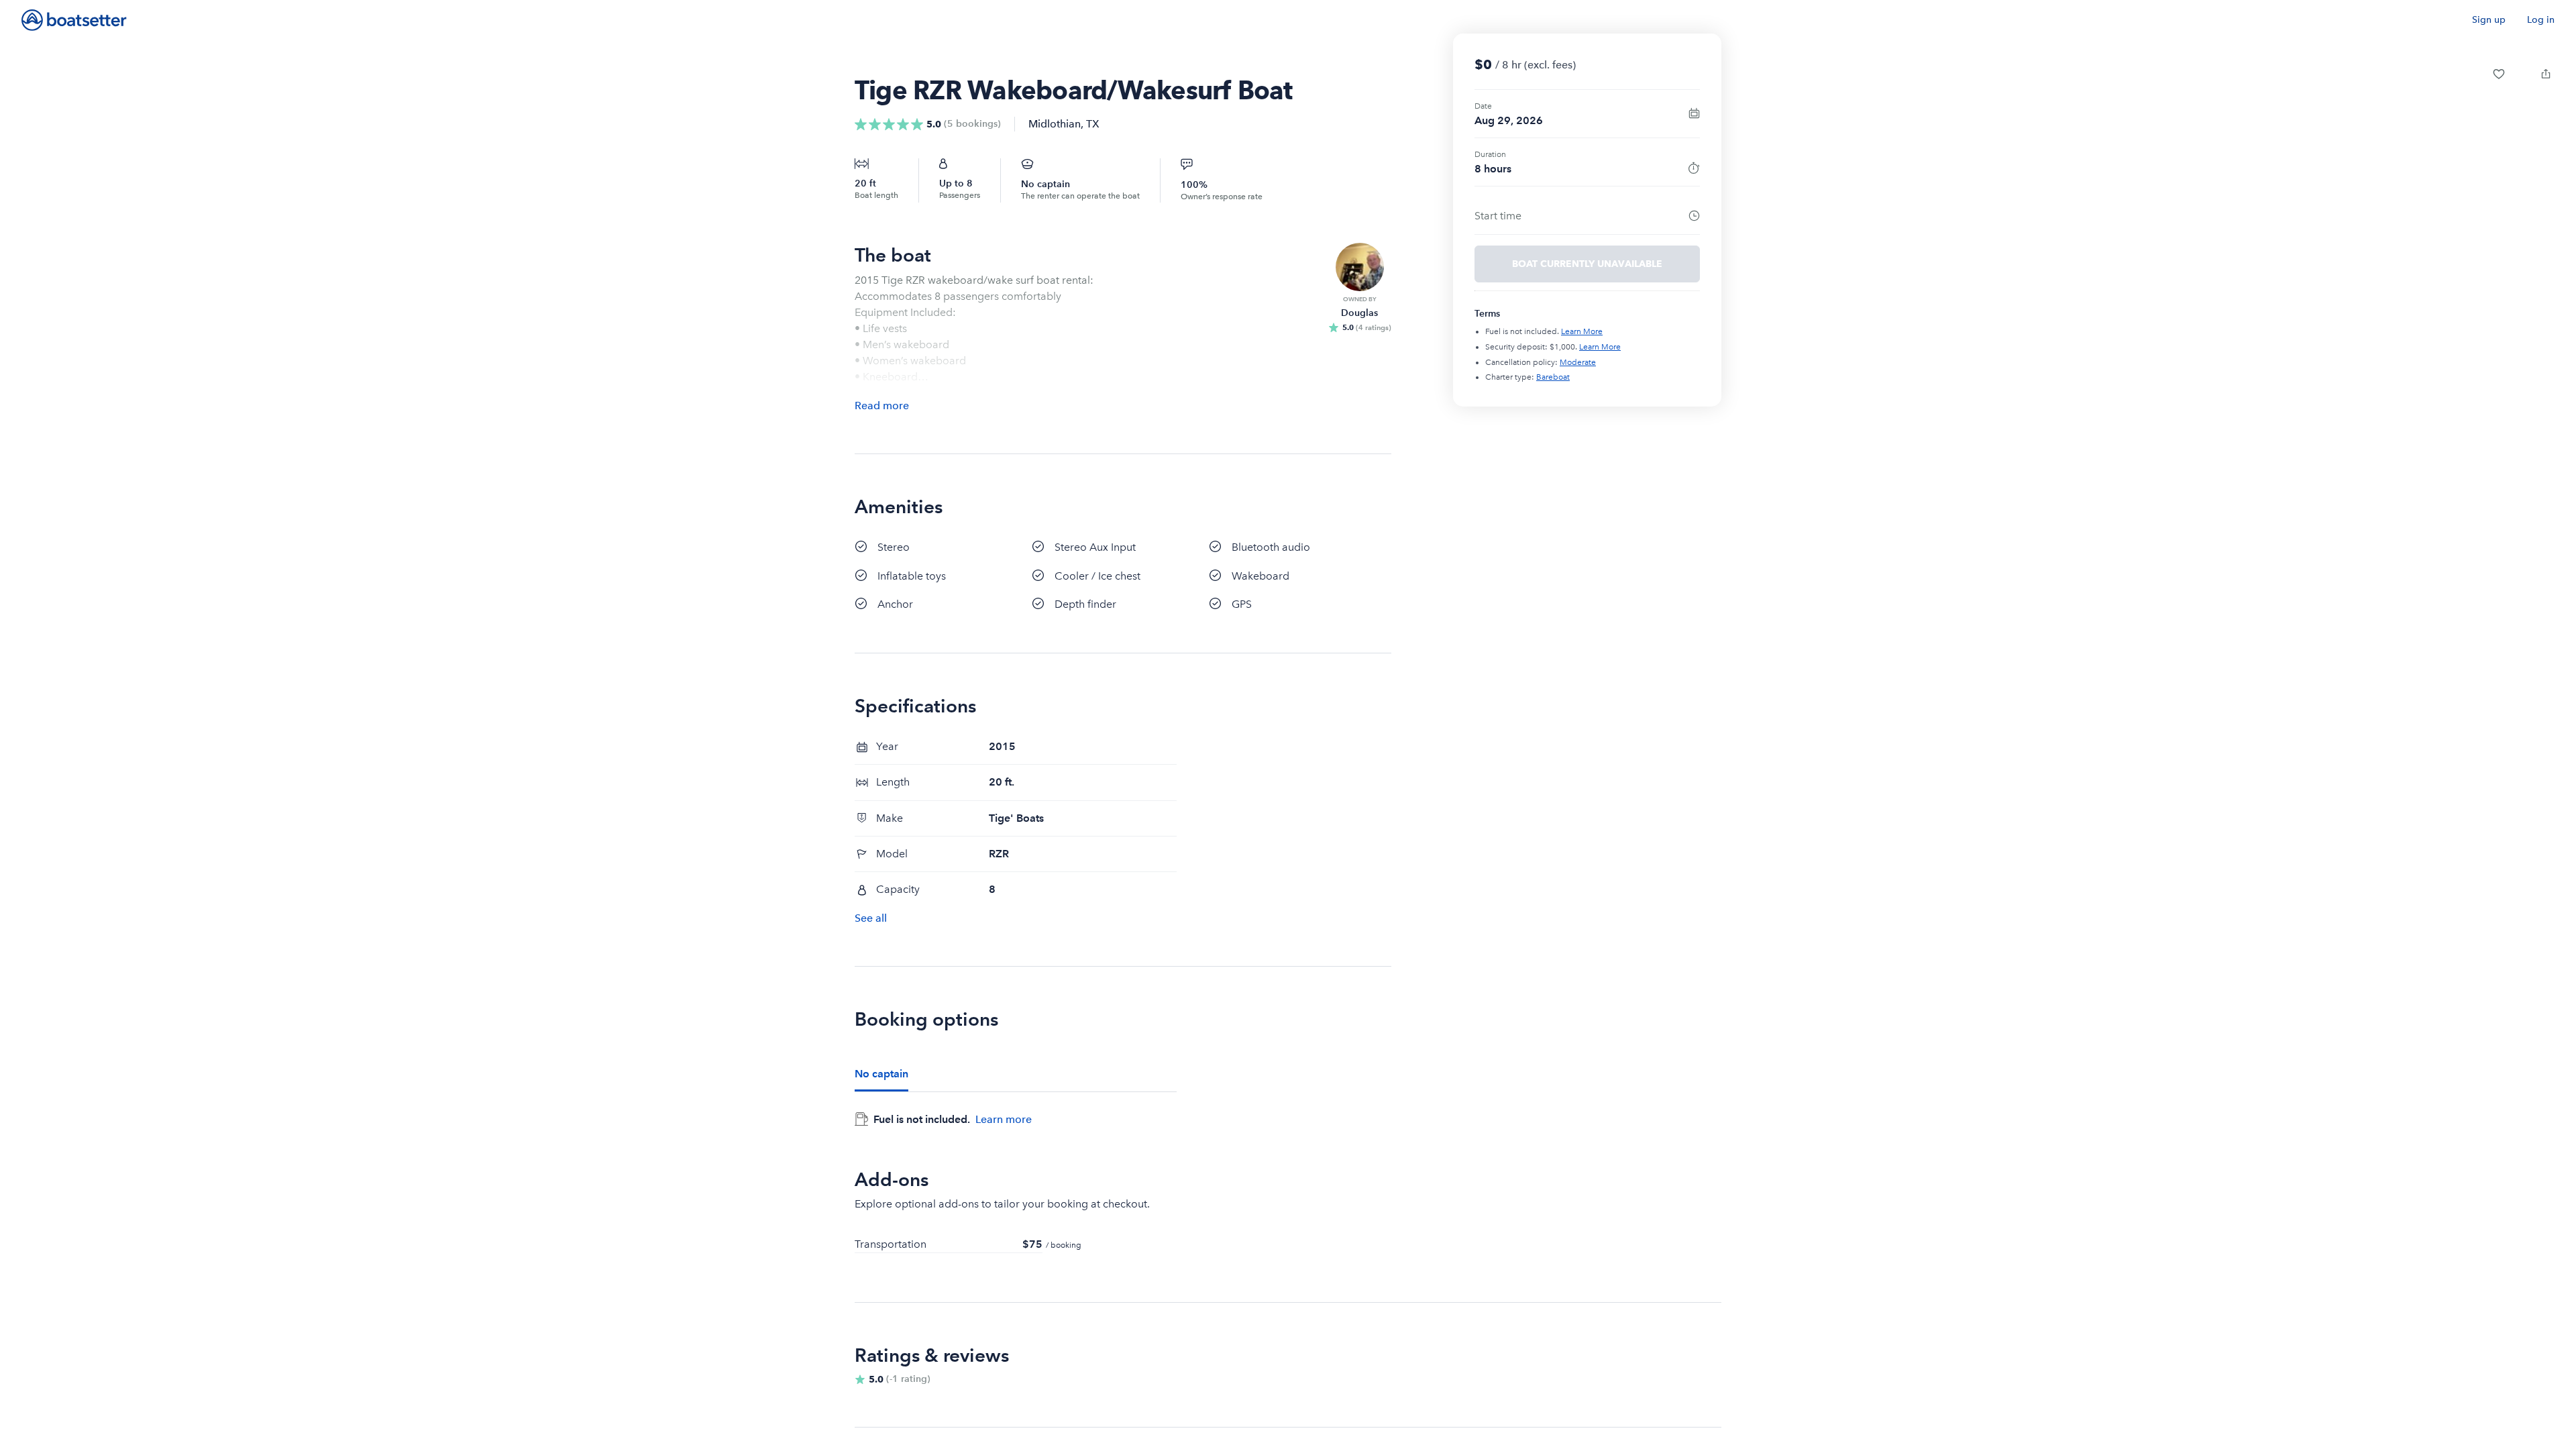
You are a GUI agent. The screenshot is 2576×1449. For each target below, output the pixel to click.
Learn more (1004, 1119)
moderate (1578, 362)
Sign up (2489, 20)
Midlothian (1055, 124)
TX (1093, 124)
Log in (2541, 20)
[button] (2499, 74)
